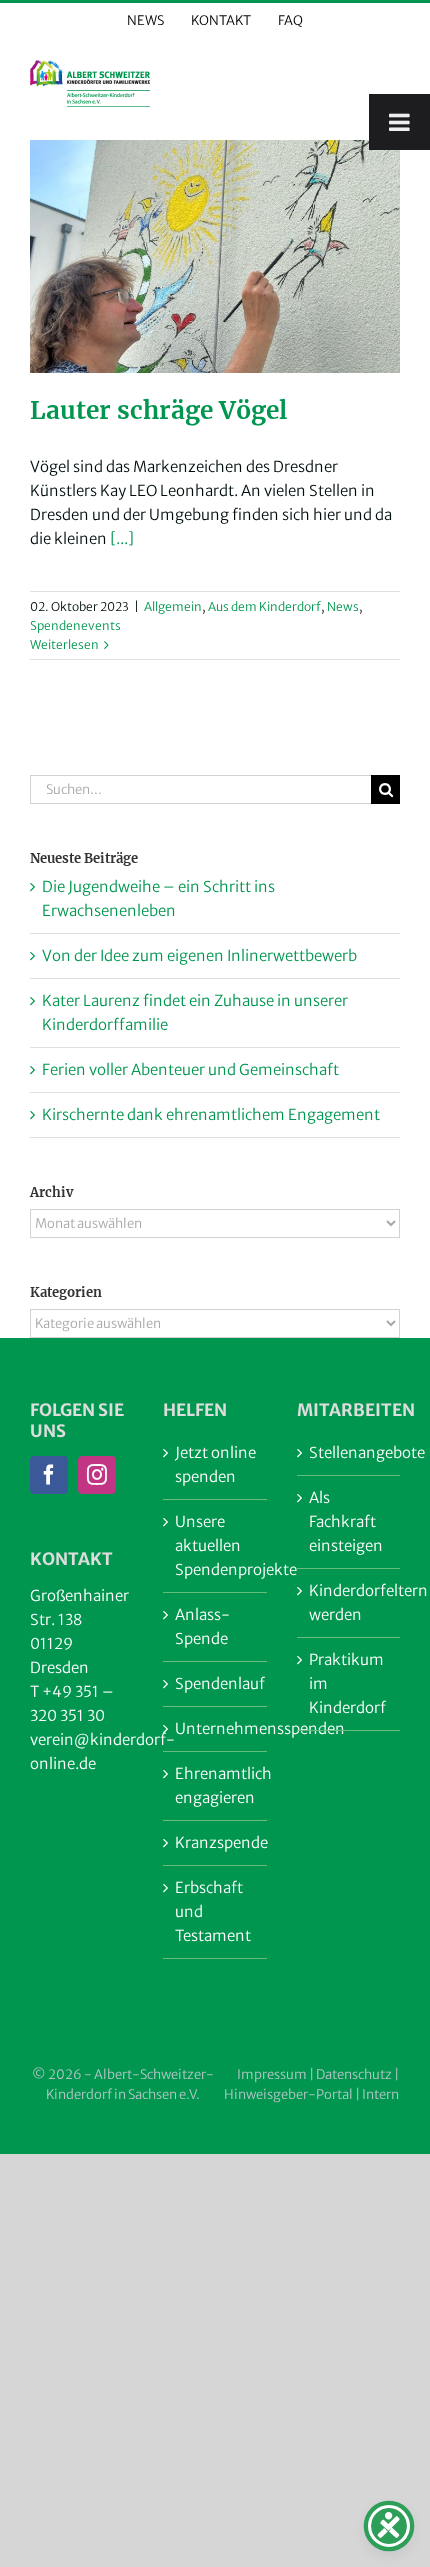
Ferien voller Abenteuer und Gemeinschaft (190, 1069)
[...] (122, 538)
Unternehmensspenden (215, 1728)
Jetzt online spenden (215, 1464)
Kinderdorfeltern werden (349, 1602)
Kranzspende (215, 1842)
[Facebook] (49, 1475)
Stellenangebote (349, 1452)
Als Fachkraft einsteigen (346, 1521)
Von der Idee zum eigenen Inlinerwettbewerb (199, 955)
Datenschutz (354, 2074)
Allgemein (173, 606)
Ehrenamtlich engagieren (215, 1785)
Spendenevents (75, 625)
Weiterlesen (64, 644)
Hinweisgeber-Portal (288, 2094)
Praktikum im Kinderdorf (347, 1683)
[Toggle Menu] (399, 122)
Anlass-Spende (202, 1626)
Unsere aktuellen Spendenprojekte (215, 1545)
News (343, 606)
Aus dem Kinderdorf (264, 606)
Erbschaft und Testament (213, 1911)
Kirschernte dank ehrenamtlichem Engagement (211, 1114)
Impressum (272, 2074)
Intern (380, 2094)
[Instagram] (97, 1475)
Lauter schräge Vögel (158, 410)
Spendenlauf (215, 1683)
